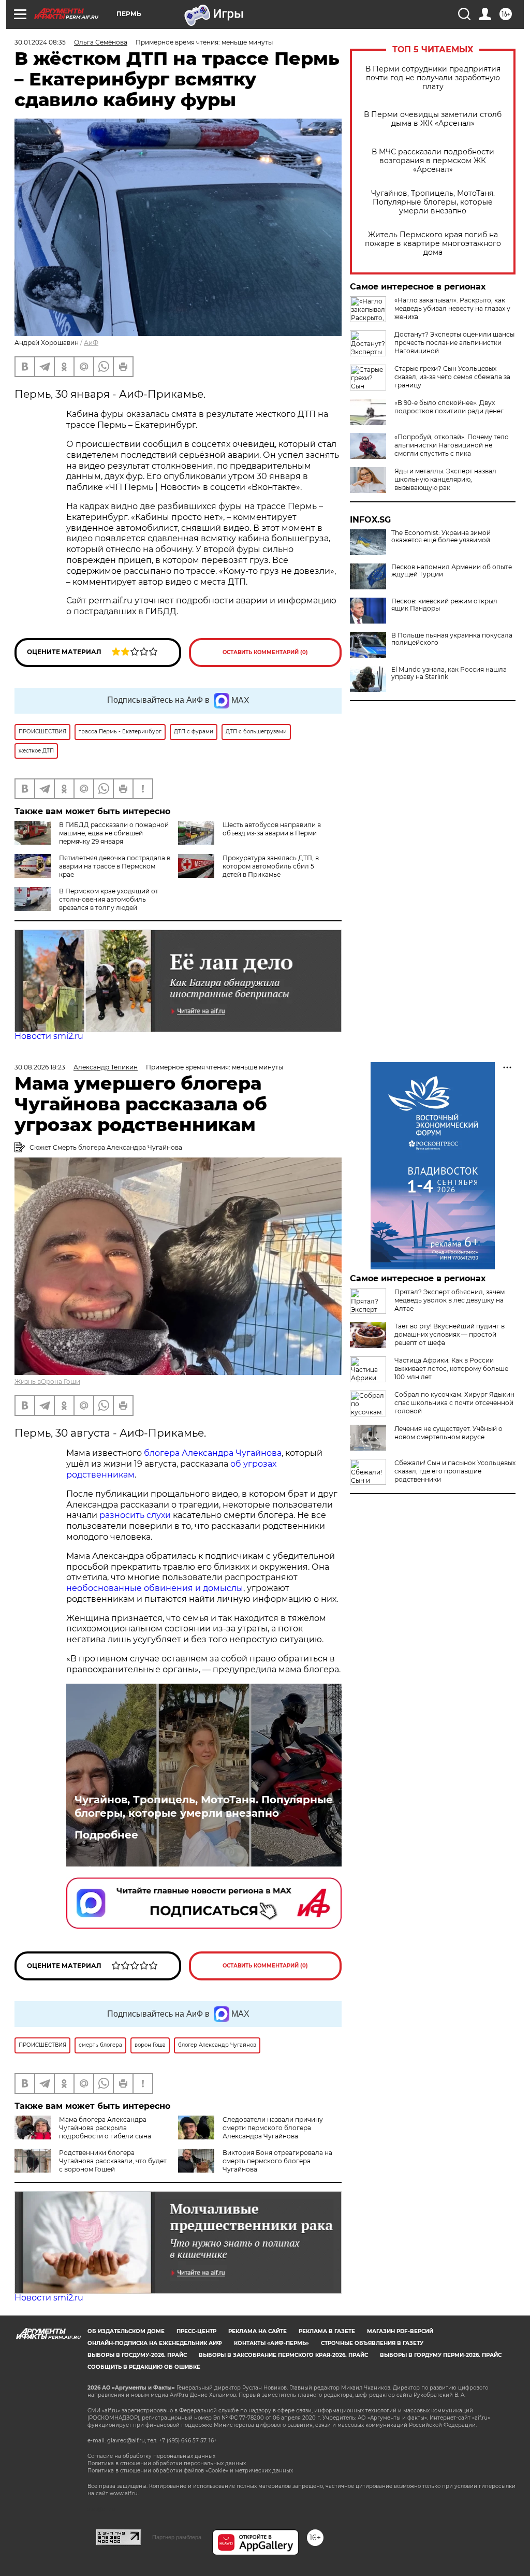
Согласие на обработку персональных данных (151, 2456)
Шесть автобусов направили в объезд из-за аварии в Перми (272, 829)
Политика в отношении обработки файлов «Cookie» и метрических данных (190, 2471)
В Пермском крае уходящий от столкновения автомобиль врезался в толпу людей (109, 899)
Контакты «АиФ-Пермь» (271, 2343)
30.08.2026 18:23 (40, 1067)
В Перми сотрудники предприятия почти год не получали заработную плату (433, 78)
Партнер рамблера (177, 2537)
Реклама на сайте (257, 2331)
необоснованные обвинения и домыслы (155, 1588)
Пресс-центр (196, 2331)
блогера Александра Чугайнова (213, 1453)
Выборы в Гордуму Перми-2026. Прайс (441, 2355)
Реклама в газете (327, 2331)
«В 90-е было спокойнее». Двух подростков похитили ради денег (449, 407)
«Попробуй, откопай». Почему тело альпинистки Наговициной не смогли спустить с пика (452, 445)
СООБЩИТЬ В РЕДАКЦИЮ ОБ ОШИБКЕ (144, 2367)
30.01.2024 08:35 (40, 42)
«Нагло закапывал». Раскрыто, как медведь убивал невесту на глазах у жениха (452, 308)
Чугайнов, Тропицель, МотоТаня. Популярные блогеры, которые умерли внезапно (433, 202)
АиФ (91, 343)
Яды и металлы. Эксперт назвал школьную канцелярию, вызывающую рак (445, 479)
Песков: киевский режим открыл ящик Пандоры (444, 605)
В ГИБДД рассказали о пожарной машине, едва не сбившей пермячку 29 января (114, 833)
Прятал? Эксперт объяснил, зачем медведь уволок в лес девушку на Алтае (450, 1300)
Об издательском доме (126, 2331)
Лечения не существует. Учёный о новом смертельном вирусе (448, 1433)
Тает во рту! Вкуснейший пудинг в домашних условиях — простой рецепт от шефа (450, 1334)
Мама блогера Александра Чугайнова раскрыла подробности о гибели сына (105, 2128)
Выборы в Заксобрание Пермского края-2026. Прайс (283, 2355)
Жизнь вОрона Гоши (47, 1381)
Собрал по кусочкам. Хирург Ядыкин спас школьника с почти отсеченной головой (454, 1403)
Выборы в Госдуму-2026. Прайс (137, 2355)
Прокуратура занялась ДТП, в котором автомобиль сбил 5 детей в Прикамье (271, 866)
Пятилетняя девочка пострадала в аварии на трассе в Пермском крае (115, 866)
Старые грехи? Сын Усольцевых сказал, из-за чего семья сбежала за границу (452, 377)
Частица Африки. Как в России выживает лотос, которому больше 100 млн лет (451, 1369)
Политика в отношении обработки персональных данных (167, 2463)
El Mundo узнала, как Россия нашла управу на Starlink (449, 673)
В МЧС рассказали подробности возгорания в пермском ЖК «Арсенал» (433, 161)
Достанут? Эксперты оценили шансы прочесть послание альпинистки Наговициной (454, 343)
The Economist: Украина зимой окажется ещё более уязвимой (441, 537)
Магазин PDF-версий (400, 2331)
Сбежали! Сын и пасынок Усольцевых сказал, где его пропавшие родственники (455, 1471)
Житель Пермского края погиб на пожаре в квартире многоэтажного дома (433, 244)
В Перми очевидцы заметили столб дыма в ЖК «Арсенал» (433, 119)
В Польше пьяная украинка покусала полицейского (452, 639)
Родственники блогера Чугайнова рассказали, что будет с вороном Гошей (113, 2161)
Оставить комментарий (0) (265, 652)
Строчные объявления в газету (372, 2343)
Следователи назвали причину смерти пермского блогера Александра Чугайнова (273, 2128)
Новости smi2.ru (49, 1036)
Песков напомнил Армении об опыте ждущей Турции (452, 571)
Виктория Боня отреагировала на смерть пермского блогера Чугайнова (277, 2161)
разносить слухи (135, 1515)
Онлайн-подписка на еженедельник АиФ (155, 2343)
